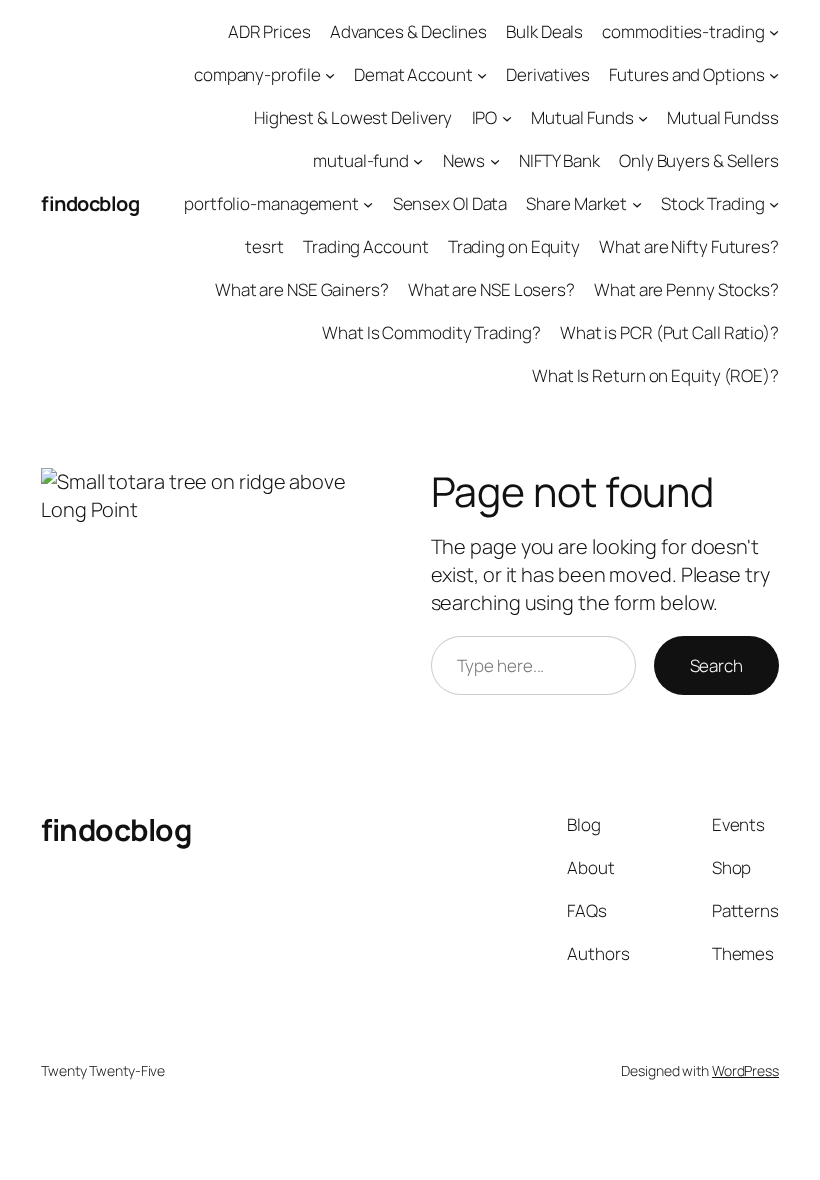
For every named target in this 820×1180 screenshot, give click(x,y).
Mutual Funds (582, 117)
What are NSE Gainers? (302, 289)
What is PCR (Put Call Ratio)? (669, 332)
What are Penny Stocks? (686, 289)
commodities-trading (683, 31)
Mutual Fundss (723, 117)
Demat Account (413, 74)
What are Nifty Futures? (689, 246)
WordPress (745, 1070)
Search (716, 665)
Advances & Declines (408, 31)
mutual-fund (361, 160)
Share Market (576, 203)
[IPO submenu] (507, 118)
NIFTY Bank (559, 160)
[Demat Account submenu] (482, 75)
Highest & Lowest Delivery (353, 117)
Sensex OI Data (450, 203)
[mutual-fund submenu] (418, 161)
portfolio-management (271, 203)
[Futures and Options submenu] (774, 75)
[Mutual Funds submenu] (643, 118)
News (464, 160)
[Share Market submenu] (637, 204)
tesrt (264, 246)
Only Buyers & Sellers (699, 160)
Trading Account (366, 246)
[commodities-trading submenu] (774, 32)
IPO (485, 117)
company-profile (257, 74)
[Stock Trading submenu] (774, 204)
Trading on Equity (514, 246)
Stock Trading (713, 203)
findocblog (90, 203)
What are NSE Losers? (491, 289)
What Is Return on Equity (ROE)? (655, 375)
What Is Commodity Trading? (431, 332)
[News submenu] (495, 161)
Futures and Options (686, 74)
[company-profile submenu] (330, 75)
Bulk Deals (544, 31)
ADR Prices (269, 31)
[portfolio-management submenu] (368, 204)
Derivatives (548, 74)
